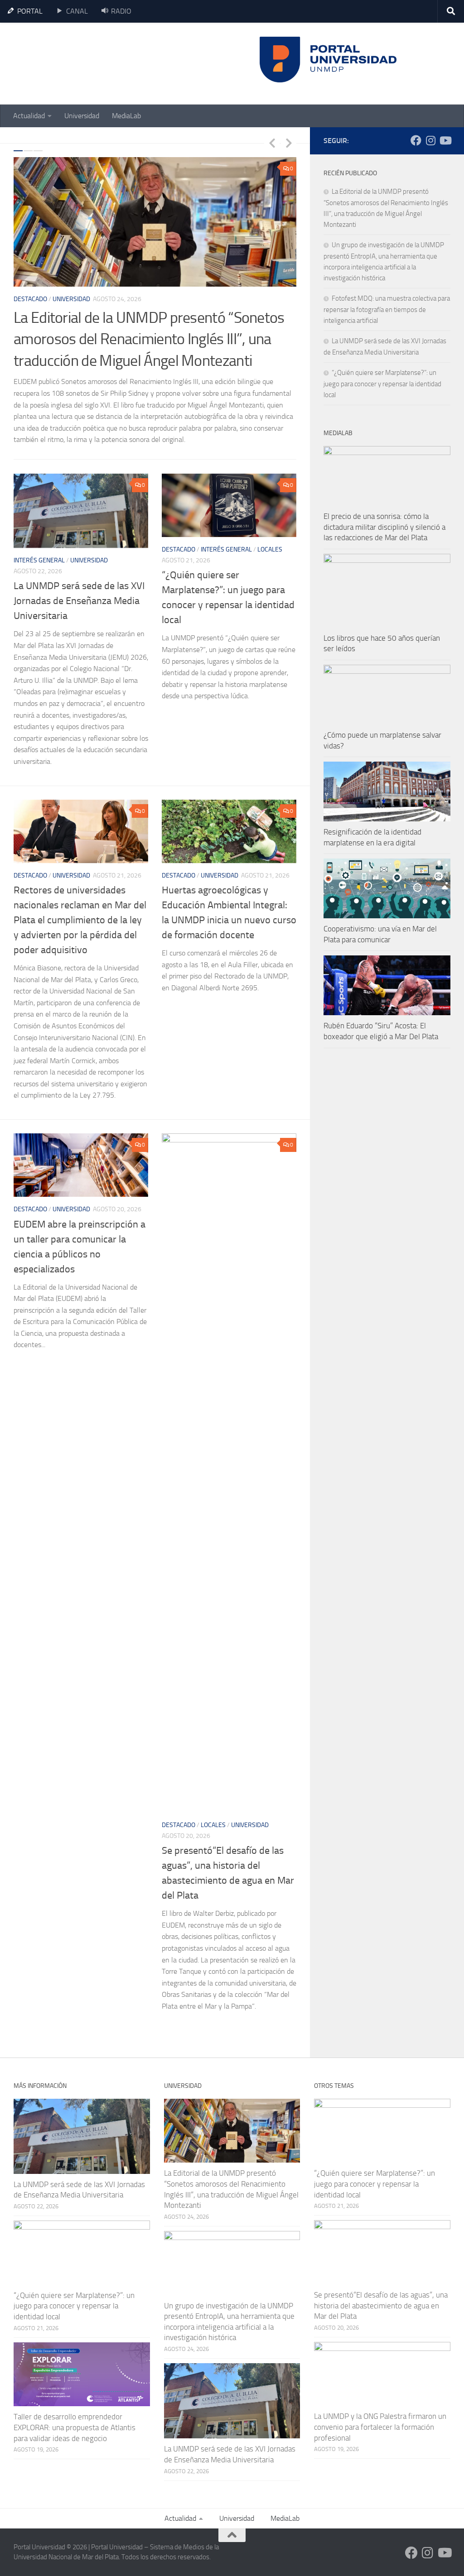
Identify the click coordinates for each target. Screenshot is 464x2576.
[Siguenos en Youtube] (445, 140)
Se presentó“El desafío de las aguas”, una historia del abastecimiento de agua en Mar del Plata (381, 2305)
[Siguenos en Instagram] (430, 140)
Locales (270, 549)
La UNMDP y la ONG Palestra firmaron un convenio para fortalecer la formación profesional (380, 2427)
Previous (272, 143)
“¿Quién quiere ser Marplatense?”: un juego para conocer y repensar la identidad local (382, 384)
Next (289, 143)
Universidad (82, 116)
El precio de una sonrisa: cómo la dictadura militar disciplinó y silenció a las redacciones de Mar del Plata (384, 527)
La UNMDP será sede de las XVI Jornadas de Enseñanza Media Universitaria (79, 601)
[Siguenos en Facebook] (416, 140)
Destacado (30, 299)
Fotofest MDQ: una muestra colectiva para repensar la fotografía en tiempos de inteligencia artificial (387, 309)
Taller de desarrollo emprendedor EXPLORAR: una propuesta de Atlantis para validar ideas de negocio (75, 2427)
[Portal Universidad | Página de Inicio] (82, 64)
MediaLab (126, 116)
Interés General (39, 560)
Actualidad (29, 116)
